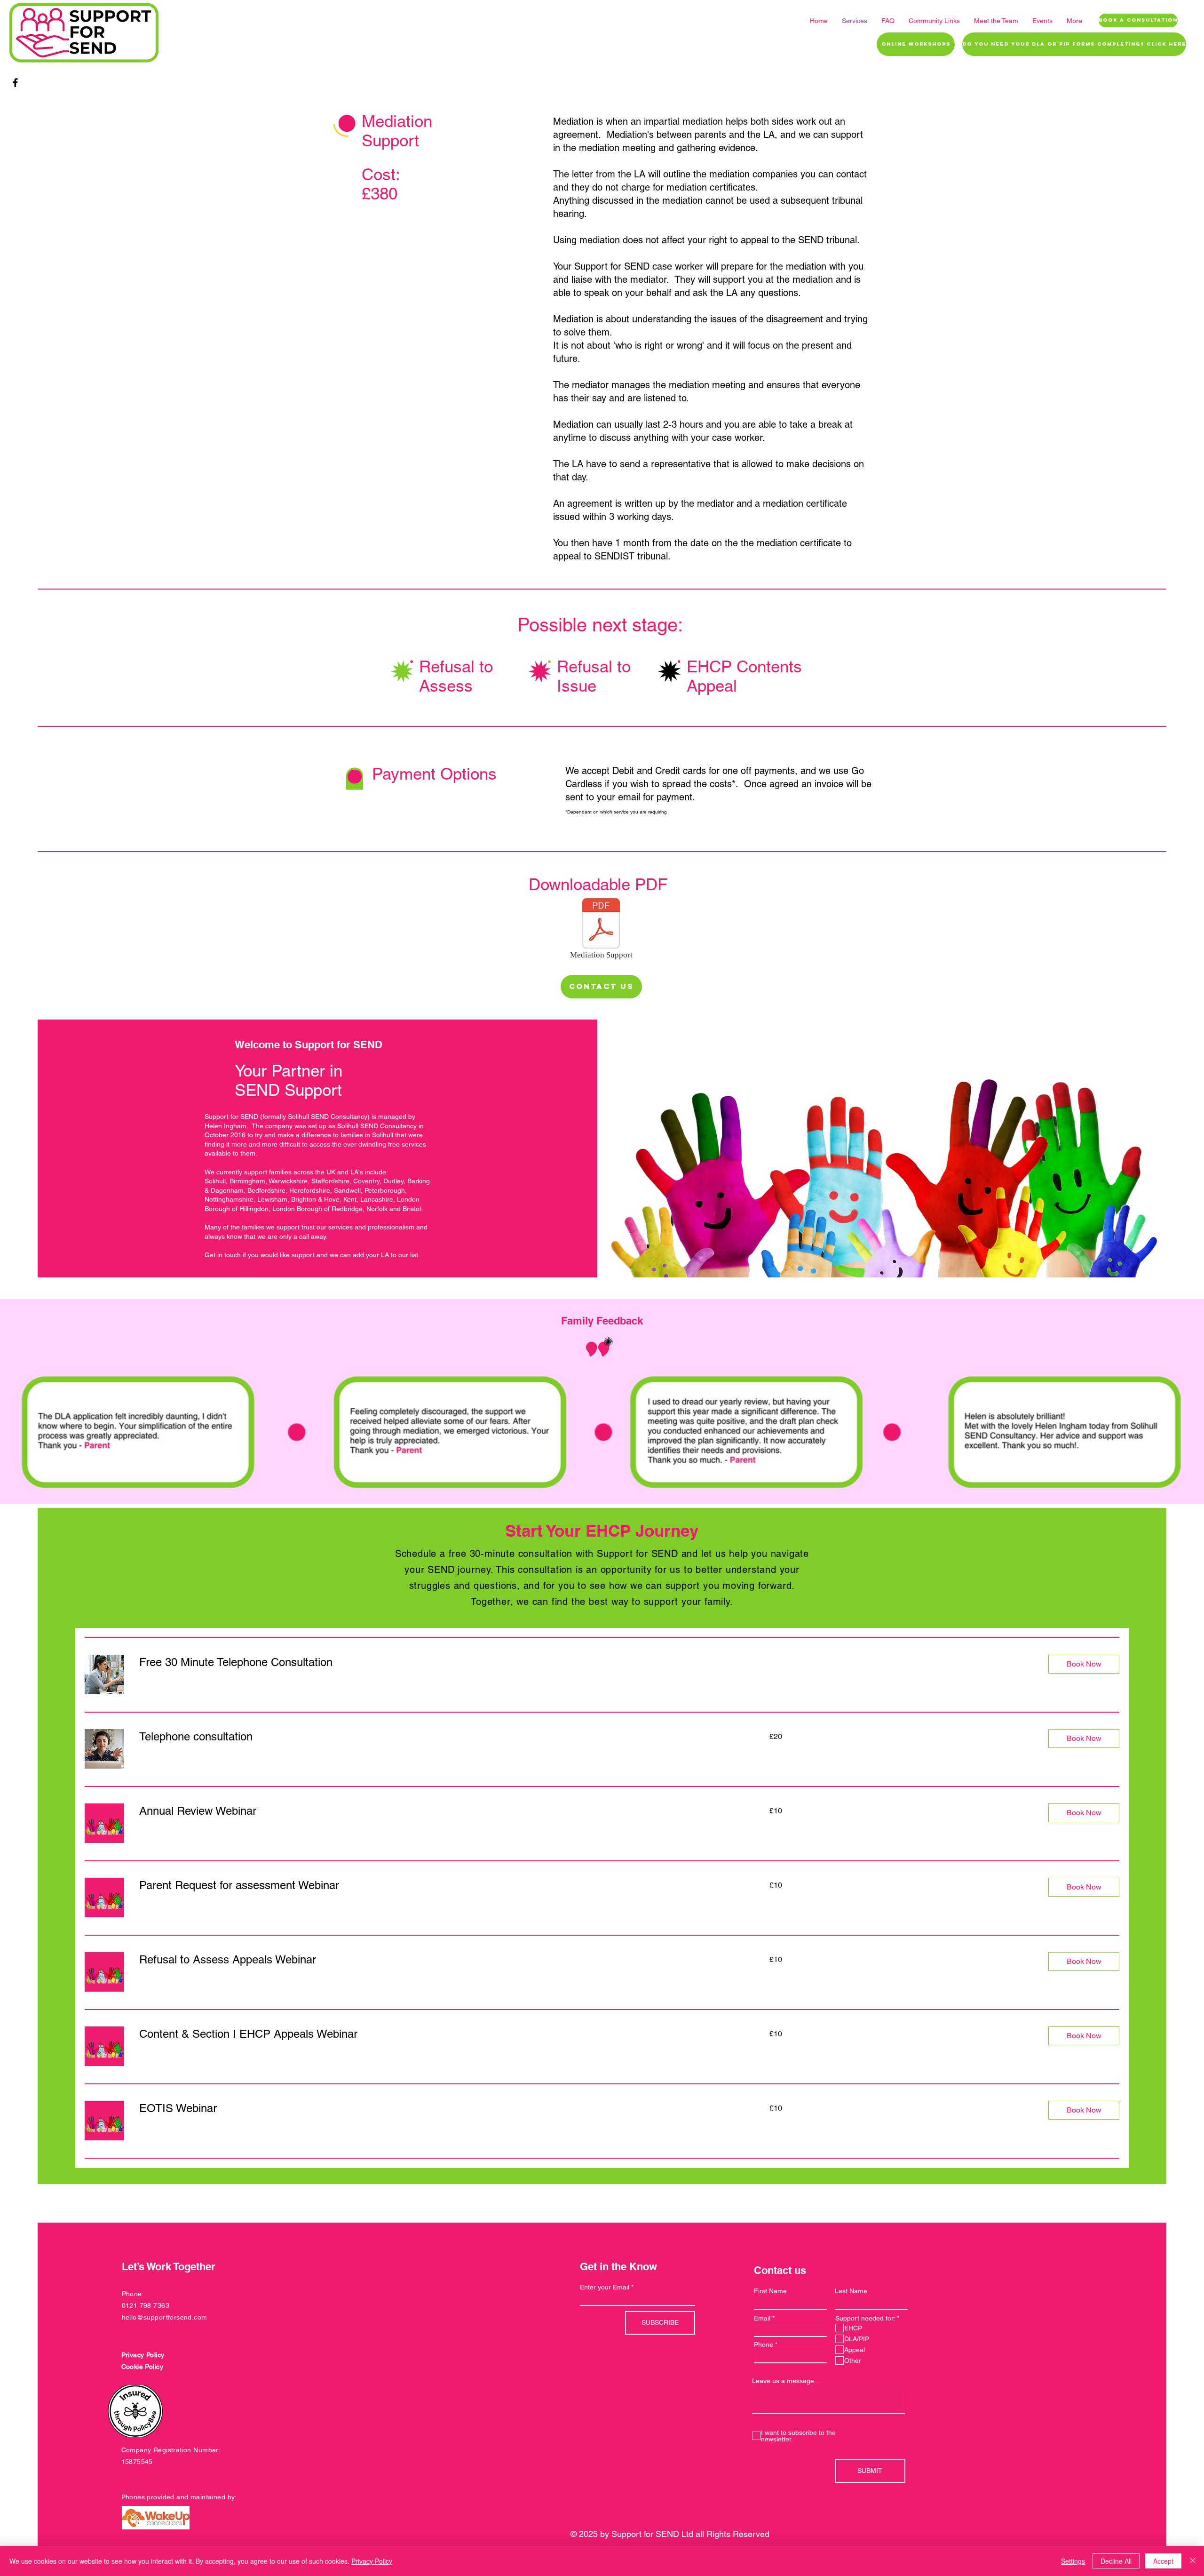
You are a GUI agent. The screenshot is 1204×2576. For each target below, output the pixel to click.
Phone (764, 2345)
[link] (586, 1662)
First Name (770, 2291)
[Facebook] (15, 83)
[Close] (1193, 2561)
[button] (1084, 1664)
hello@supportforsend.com (165, 2317)
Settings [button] (1073, 2561)
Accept (1163, 2561)
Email (762, 2318)
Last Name (851, 2291)
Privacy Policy (372, 2561)
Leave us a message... (786, 2381)
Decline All (1116, 2561)
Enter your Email (605, 2287)
